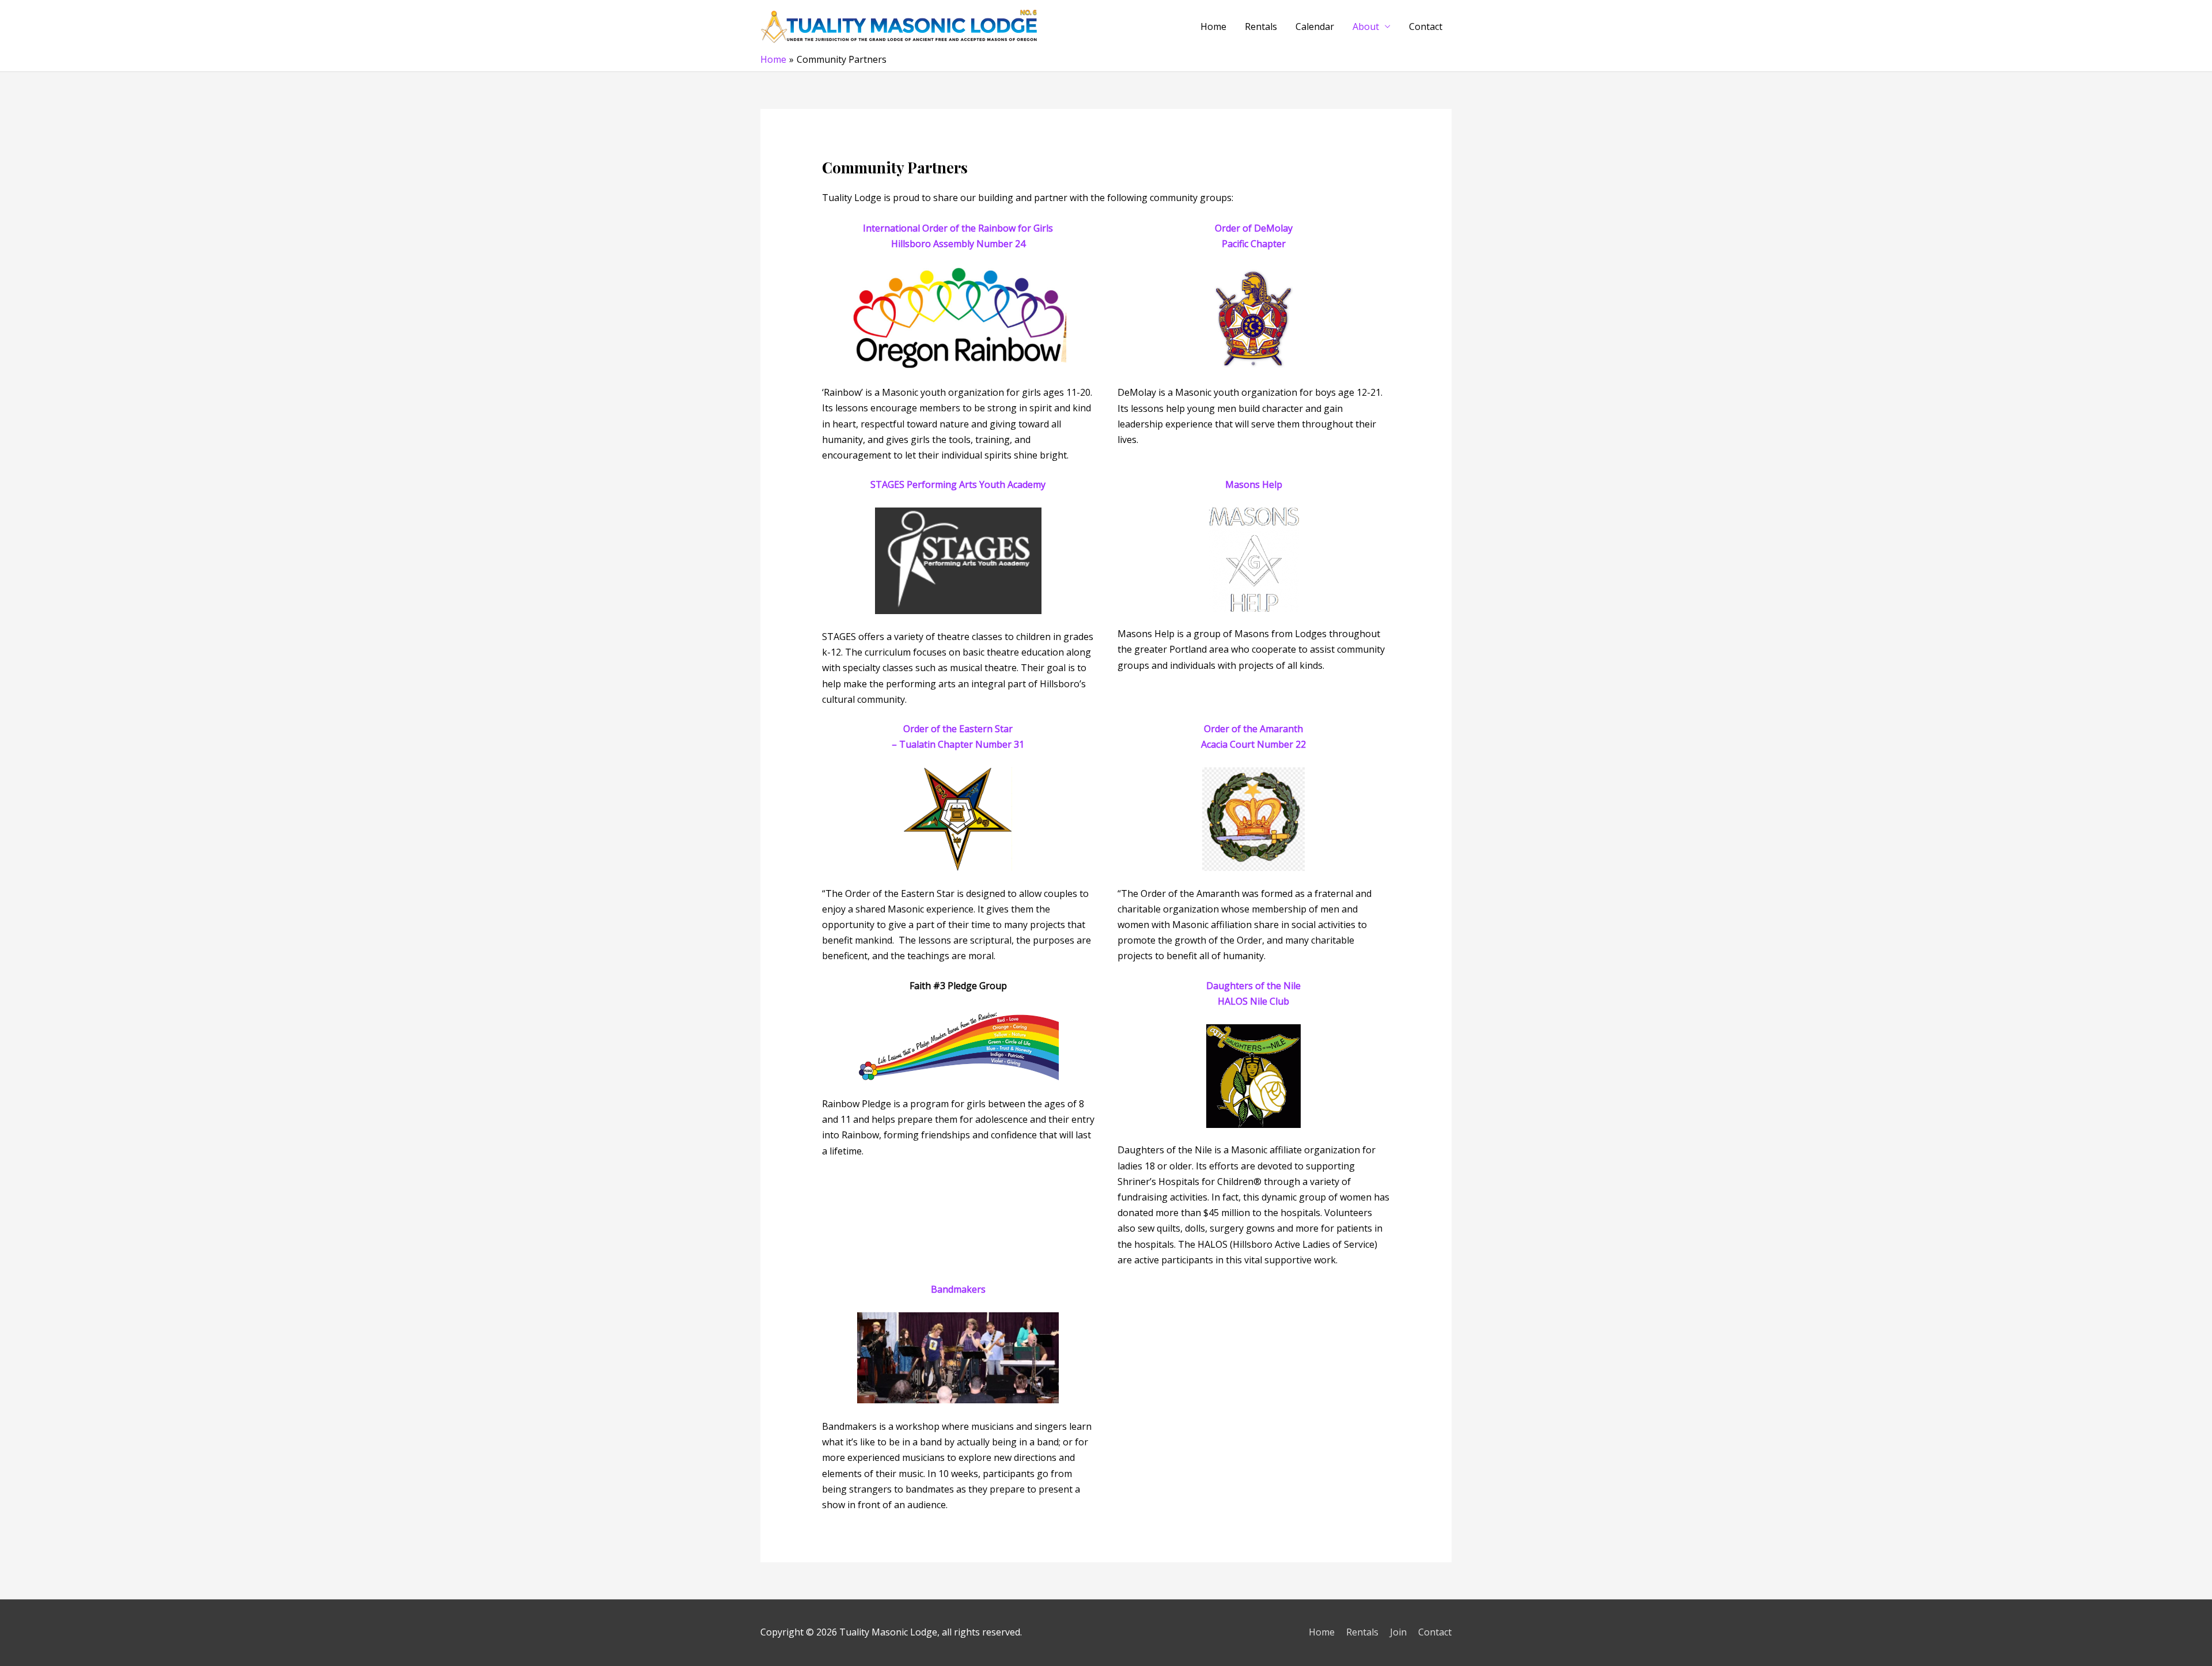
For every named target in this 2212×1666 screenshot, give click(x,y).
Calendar (1315, 26)
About (1366, 26)
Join (1398, 1632)
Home (1213, 26)
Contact (1426, 26)
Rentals (1261, 26)
